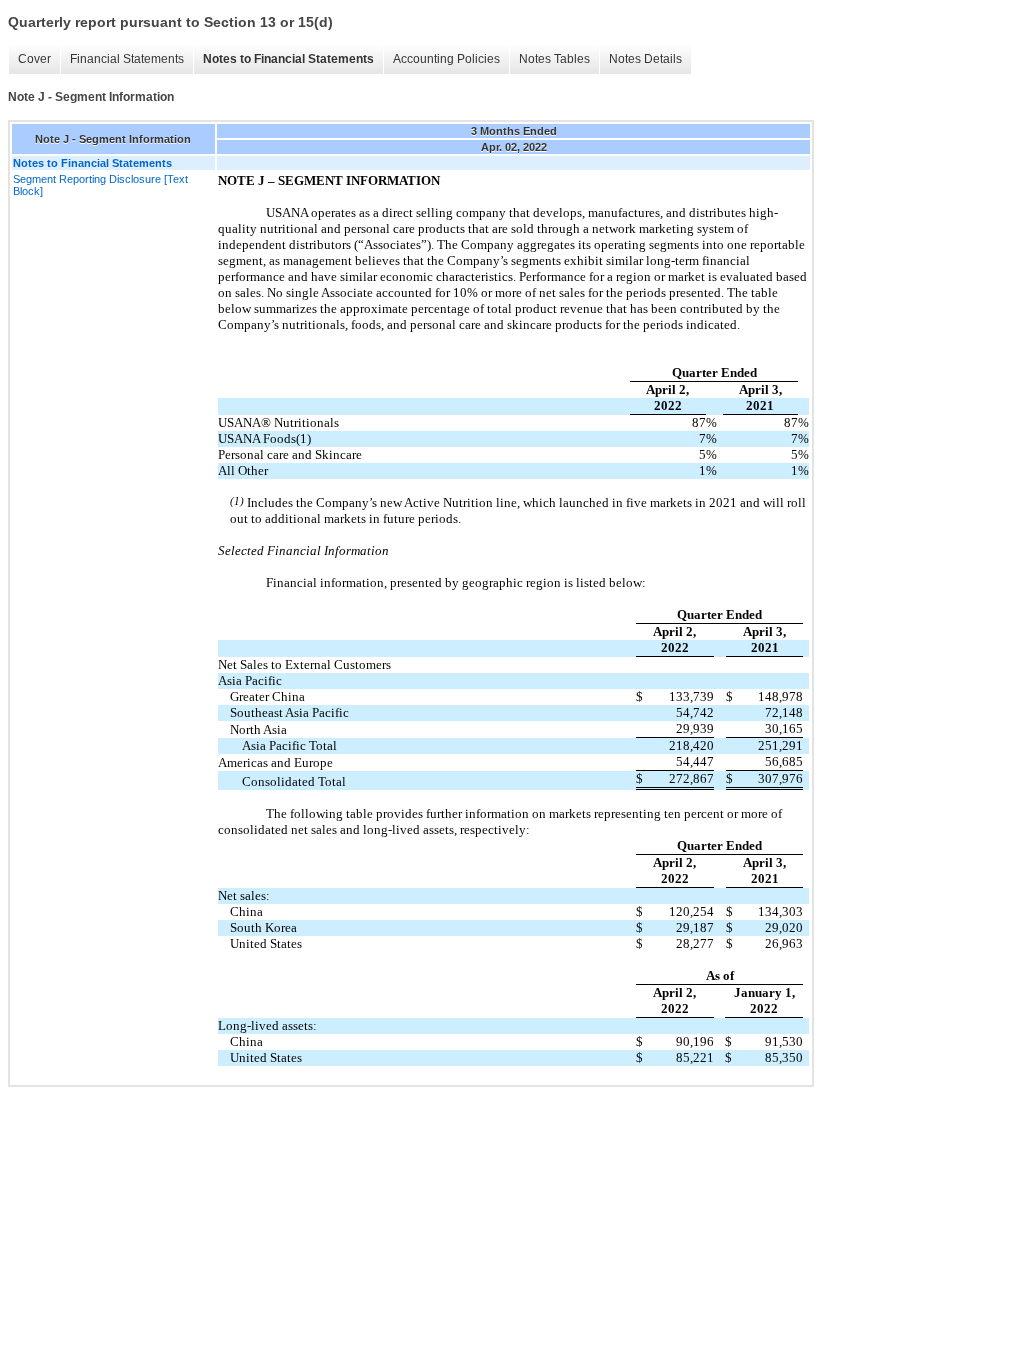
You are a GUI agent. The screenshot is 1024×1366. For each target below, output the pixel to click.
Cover (34, 59)
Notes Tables (554, 59)
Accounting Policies (446, 59)
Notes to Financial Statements (288, 59)
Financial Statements (127, 59)
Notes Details (645, 59)
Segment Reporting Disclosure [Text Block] (100, 185)
